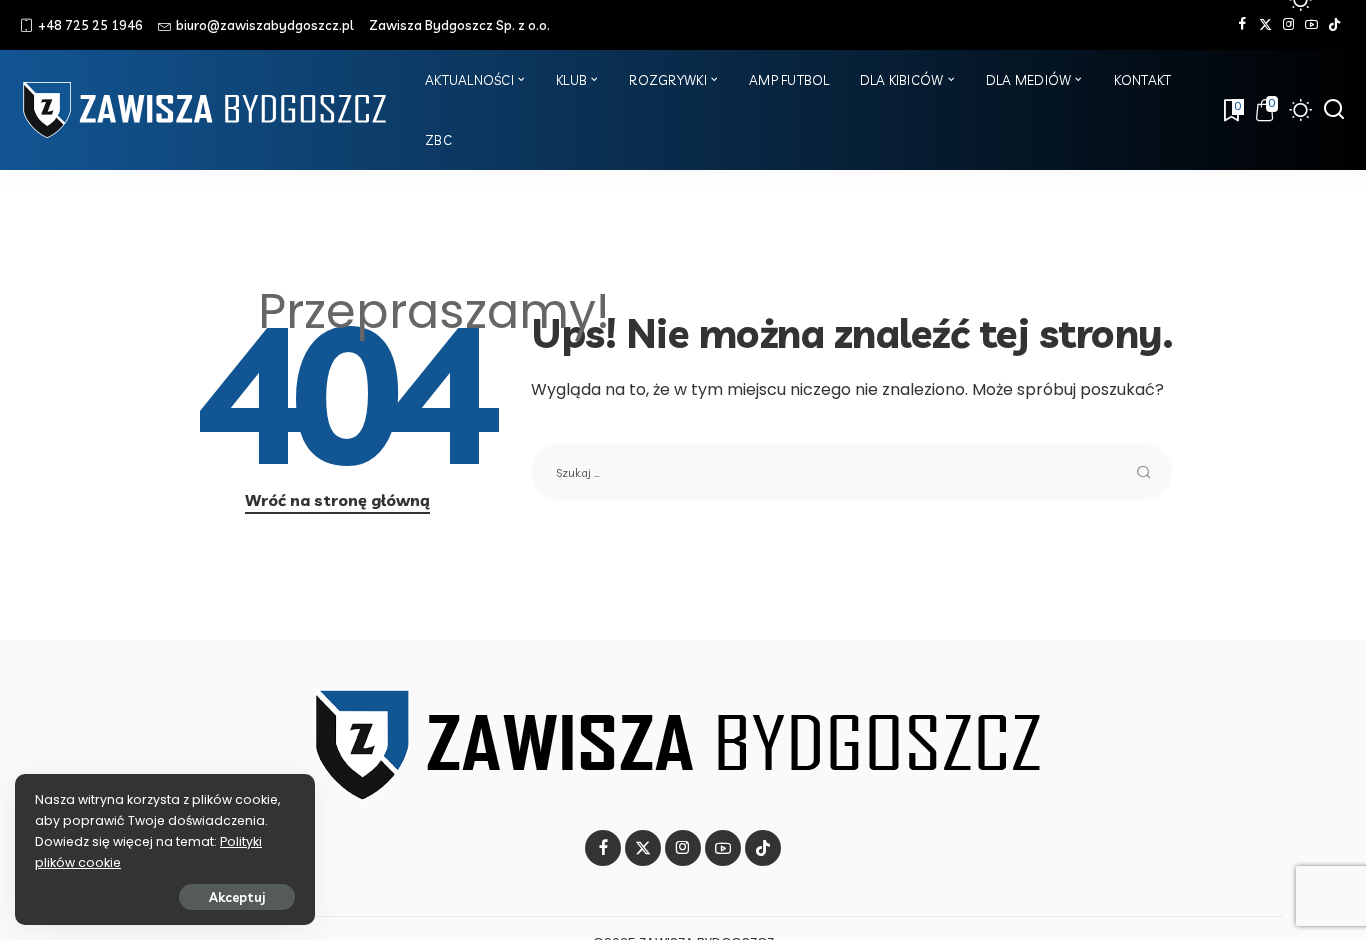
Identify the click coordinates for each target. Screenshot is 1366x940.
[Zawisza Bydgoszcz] (207, 110)
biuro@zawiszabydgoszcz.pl (265, 25)
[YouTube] (1311, 25)
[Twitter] (1265, 25)
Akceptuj (237, 897)
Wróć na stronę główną (337, 500)
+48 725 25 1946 (90, 25)
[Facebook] (1242, 25)
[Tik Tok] (1334, 25)
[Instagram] (1288, 25)
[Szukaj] (1334, 110)
